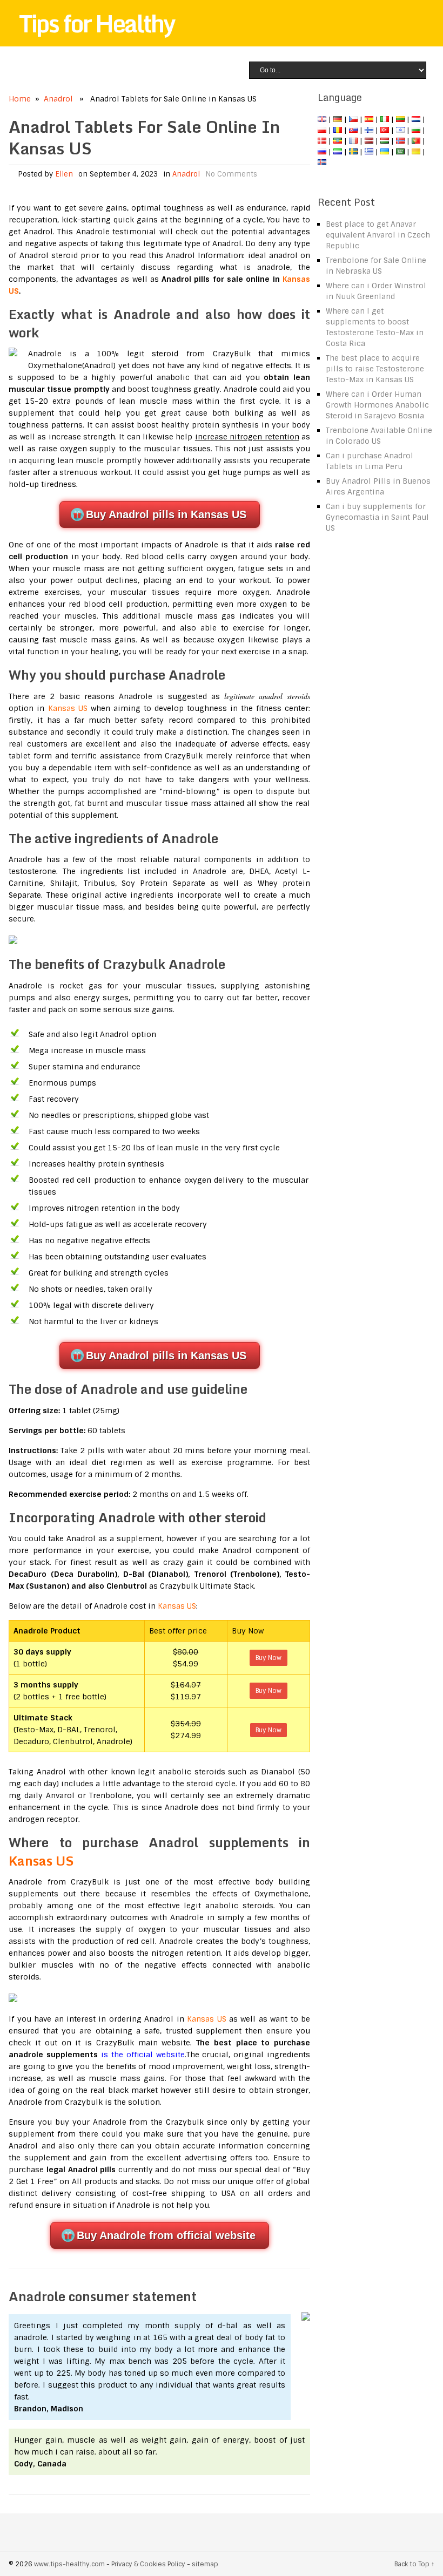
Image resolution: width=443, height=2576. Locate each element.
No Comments (231, 174)
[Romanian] (338, 130)
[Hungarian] (385, 141)
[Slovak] (353, 130)
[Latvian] (369, 141)
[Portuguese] (416, 141)
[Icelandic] (322, 162)
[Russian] (322, 152)
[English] (322, 119)
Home (20, 99)
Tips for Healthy (97, 23)
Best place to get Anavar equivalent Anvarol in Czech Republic (378, 235)
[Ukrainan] (385, 152)
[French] (353, 141)
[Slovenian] (338, 152)
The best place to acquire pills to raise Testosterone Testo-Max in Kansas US (375, 369)
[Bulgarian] (416, 130)
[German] (338, 119)
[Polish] (322, 130)
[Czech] (353, 119)
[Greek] (369, 152)
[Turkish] (385, 130)
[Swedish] (353, 152)
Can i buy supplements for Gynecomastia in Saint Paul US (377, 517)
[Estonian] (338, 141)
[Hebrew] (400, 130)
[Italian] (385, 119)
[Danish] (322, 141)
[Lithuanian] (400, 119)
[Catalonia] (416, 152)
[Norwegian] (400, 141)
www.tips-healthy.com (69, 2564)
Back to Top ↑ (414, 2564)
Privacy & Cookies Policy (148, 2564)
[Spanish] (369, 119)
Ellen (64, 174)
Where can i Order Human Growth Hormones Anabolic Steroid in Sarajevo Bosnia (377, 405)
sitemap (205, 2564)
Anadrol (58, 99)
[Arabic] (400, 152)
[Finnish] (369, 130)
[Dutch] (416, 119)
